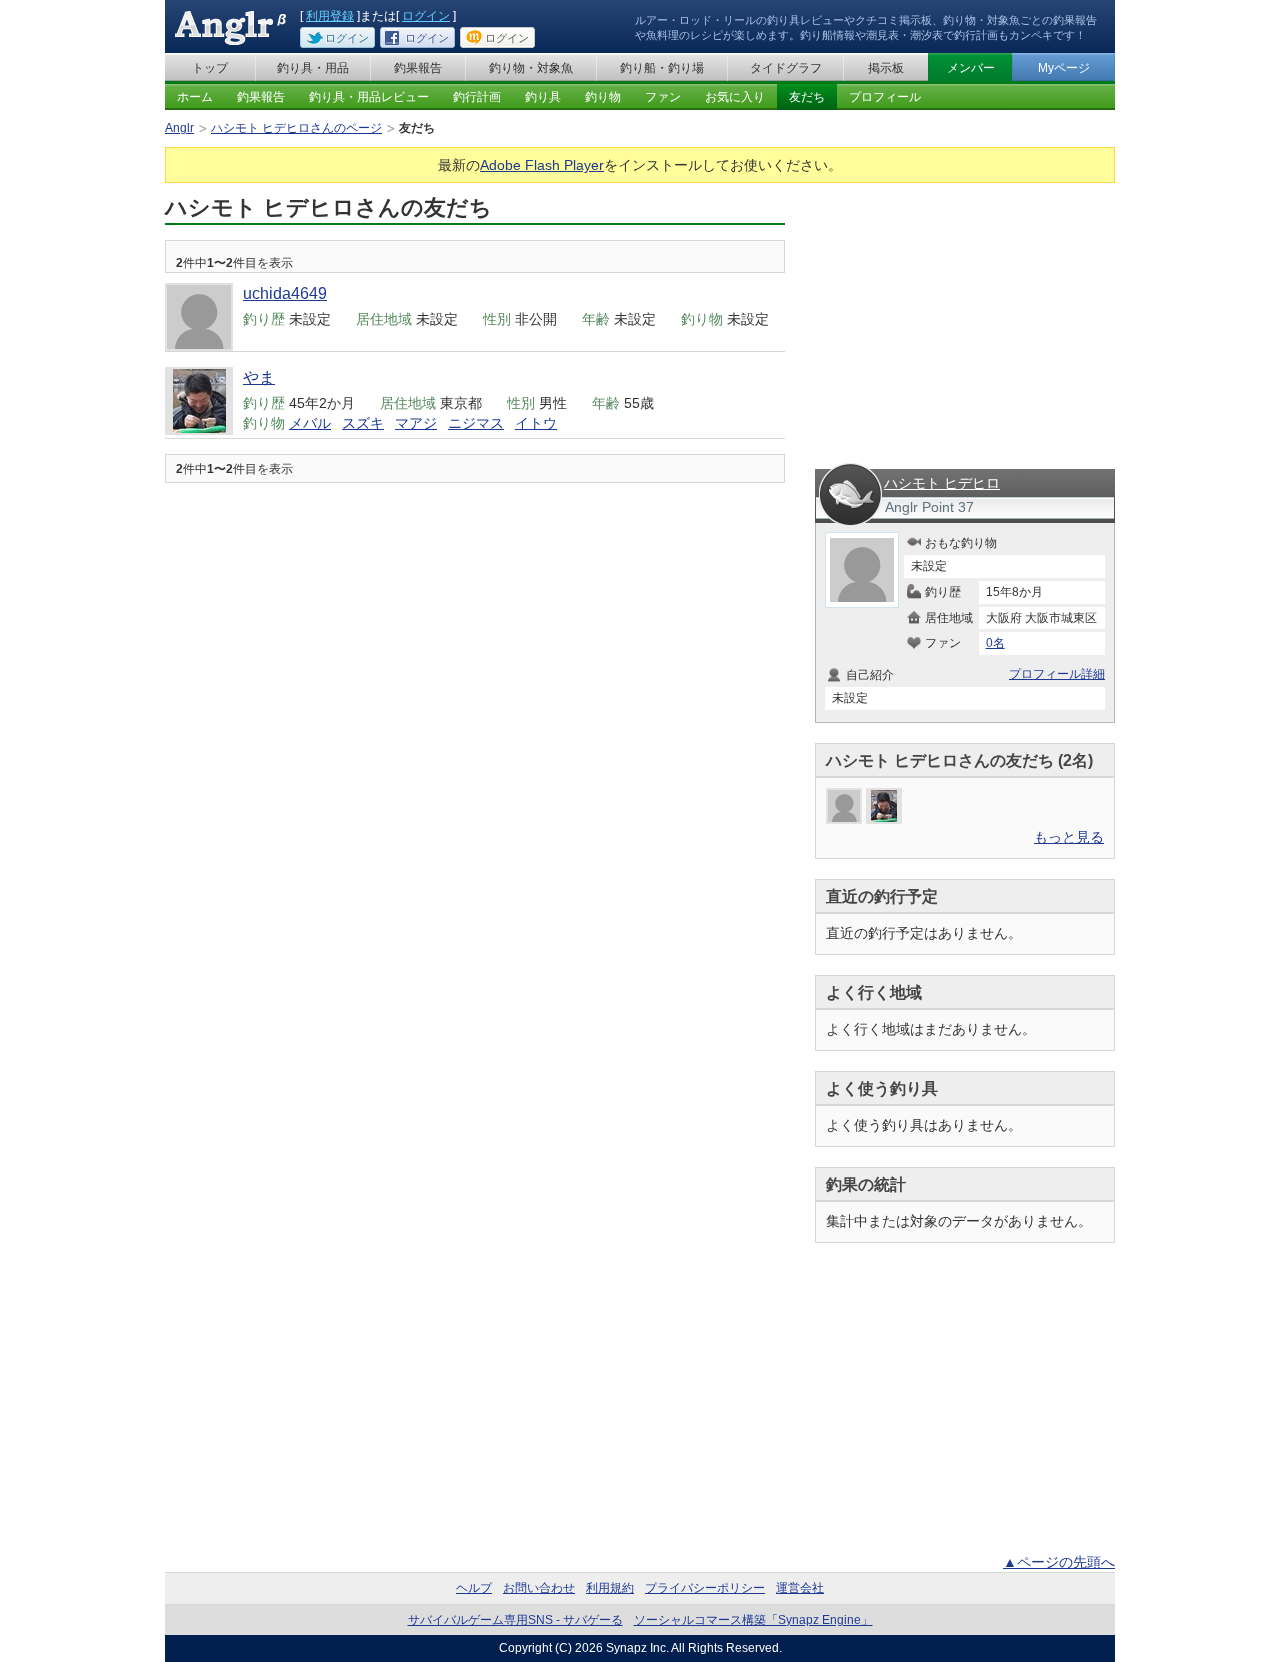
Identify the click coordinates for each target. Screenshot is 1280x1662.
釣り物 (603, 97)
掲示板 (886, 68)
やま (259, 377)
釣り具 (543, 97)
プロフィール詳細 (1057, 674)
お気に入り (735, 97)
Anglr (179, 128)
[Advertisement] (965, 318)
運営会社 (800, 1588)
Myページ (1064, 68)
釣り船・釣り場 (662, 68)
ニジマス (476, 423)
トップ (210, 68)
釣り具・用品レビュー (369, 97)
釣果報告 (418, 68)
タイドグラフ (786, 68)
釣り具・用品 (313, 68)
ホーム (195, 97)
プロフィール (885, 97)
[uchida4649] (844, 806)
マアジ (416, 423)
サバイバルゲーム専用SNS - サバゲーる (515, 1620)
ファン (663, 97)
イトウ (536, 423)
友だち (807, 97)
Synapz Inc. (637, 1648)
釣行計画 (477, 97)
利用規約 (610, 1588)
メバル (310, 423)
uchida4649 (285, 293)
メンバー (971, 68)
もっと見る (1069, 837)
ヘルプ (474, 1588)
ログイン (426, 16)
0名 (995, 643)
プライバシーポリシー (705, 1588)
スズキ (363, 423)
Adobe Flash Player (542, 165)
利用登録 (330, 16)
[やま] (884, 806)
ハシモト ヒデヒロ (942, 483)
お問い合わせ (539, 1588)
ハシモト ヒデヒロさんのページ (296, 128)
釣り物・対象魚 (531, 68)
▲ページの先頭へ (1059, 1562)
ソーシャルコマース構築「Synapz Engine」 (753, 1620)
